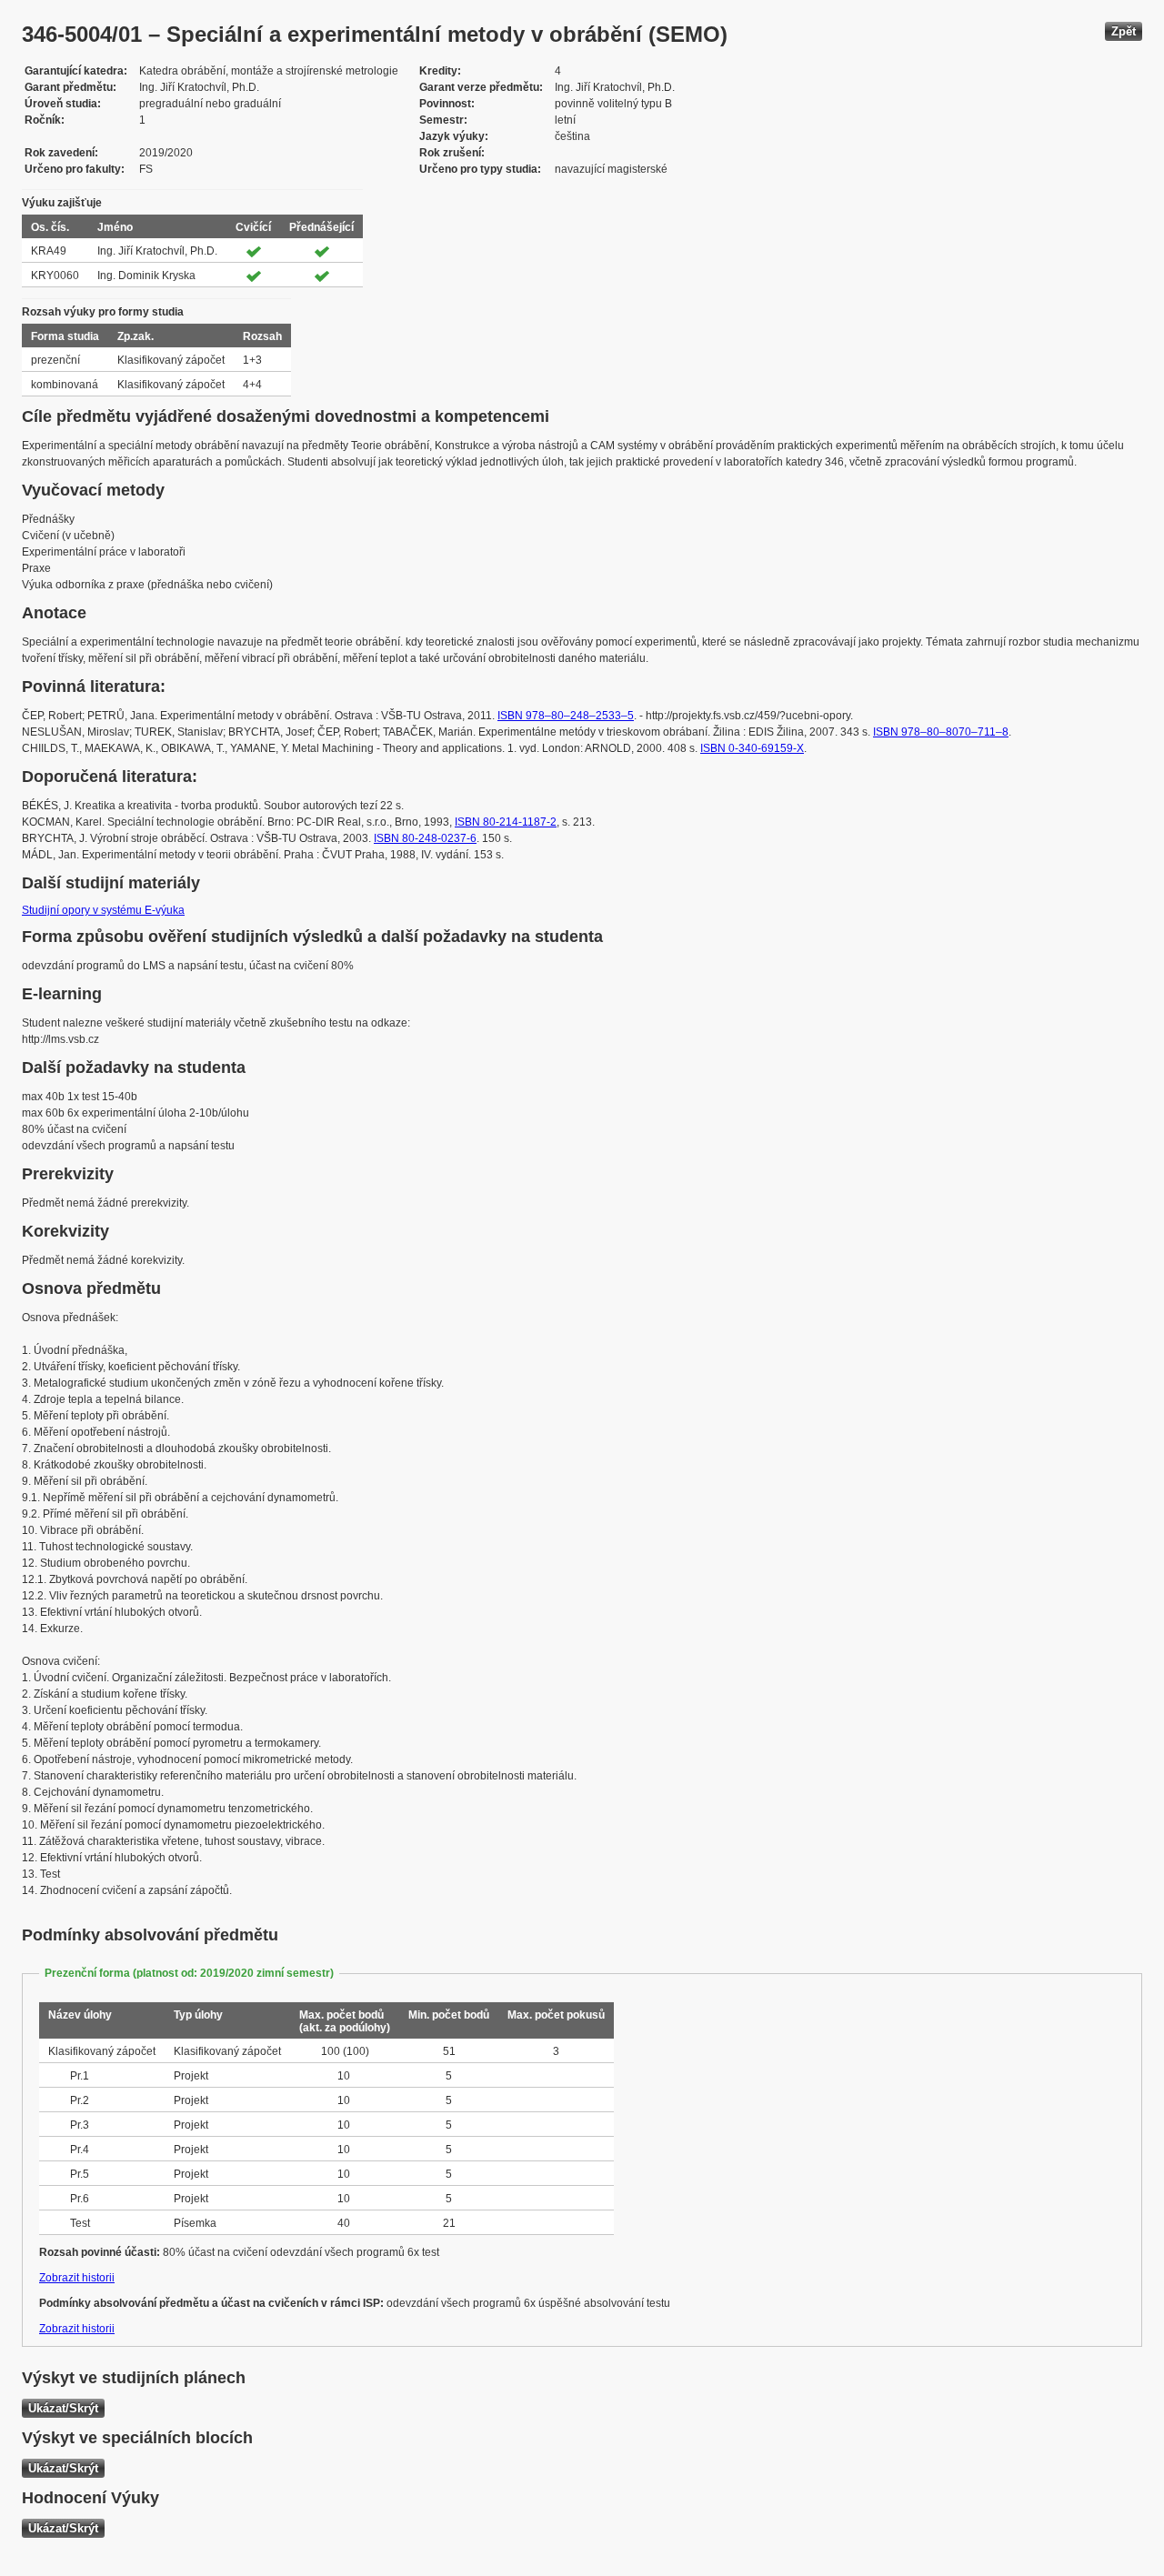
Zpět (1124, 31)
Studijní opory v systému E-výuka (103, 910)
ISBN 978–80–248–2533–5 (566, 716)
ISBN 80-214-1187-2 (506, 822)
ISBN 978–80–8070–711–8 (941, 732)
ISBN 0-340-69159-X (752, 748)
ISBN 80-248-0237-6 (425, 838)
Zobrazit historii (77, 2278)
